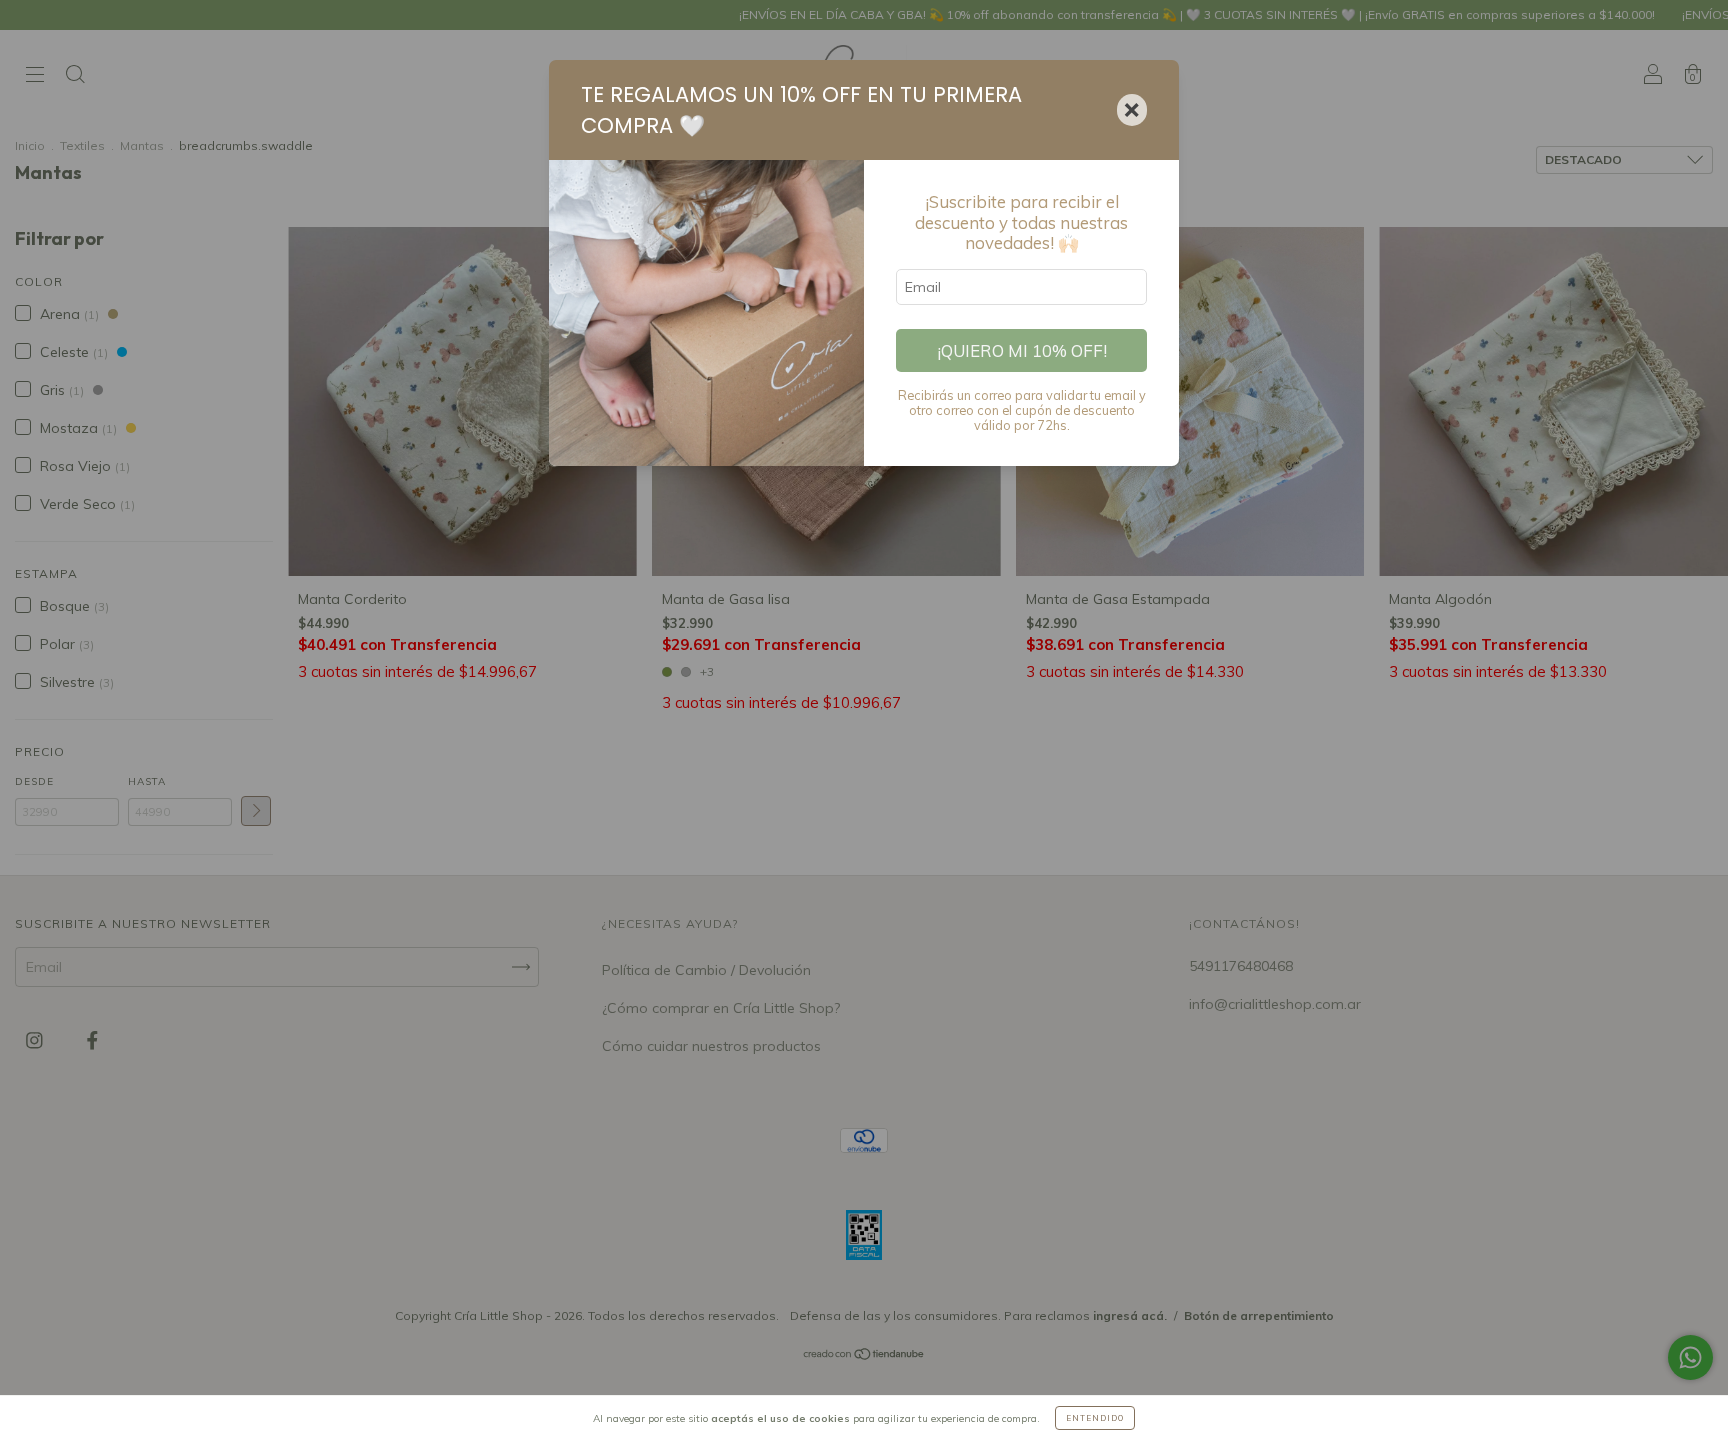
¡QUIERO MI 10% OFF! (1022, 350)
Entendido (1095, 1418)
